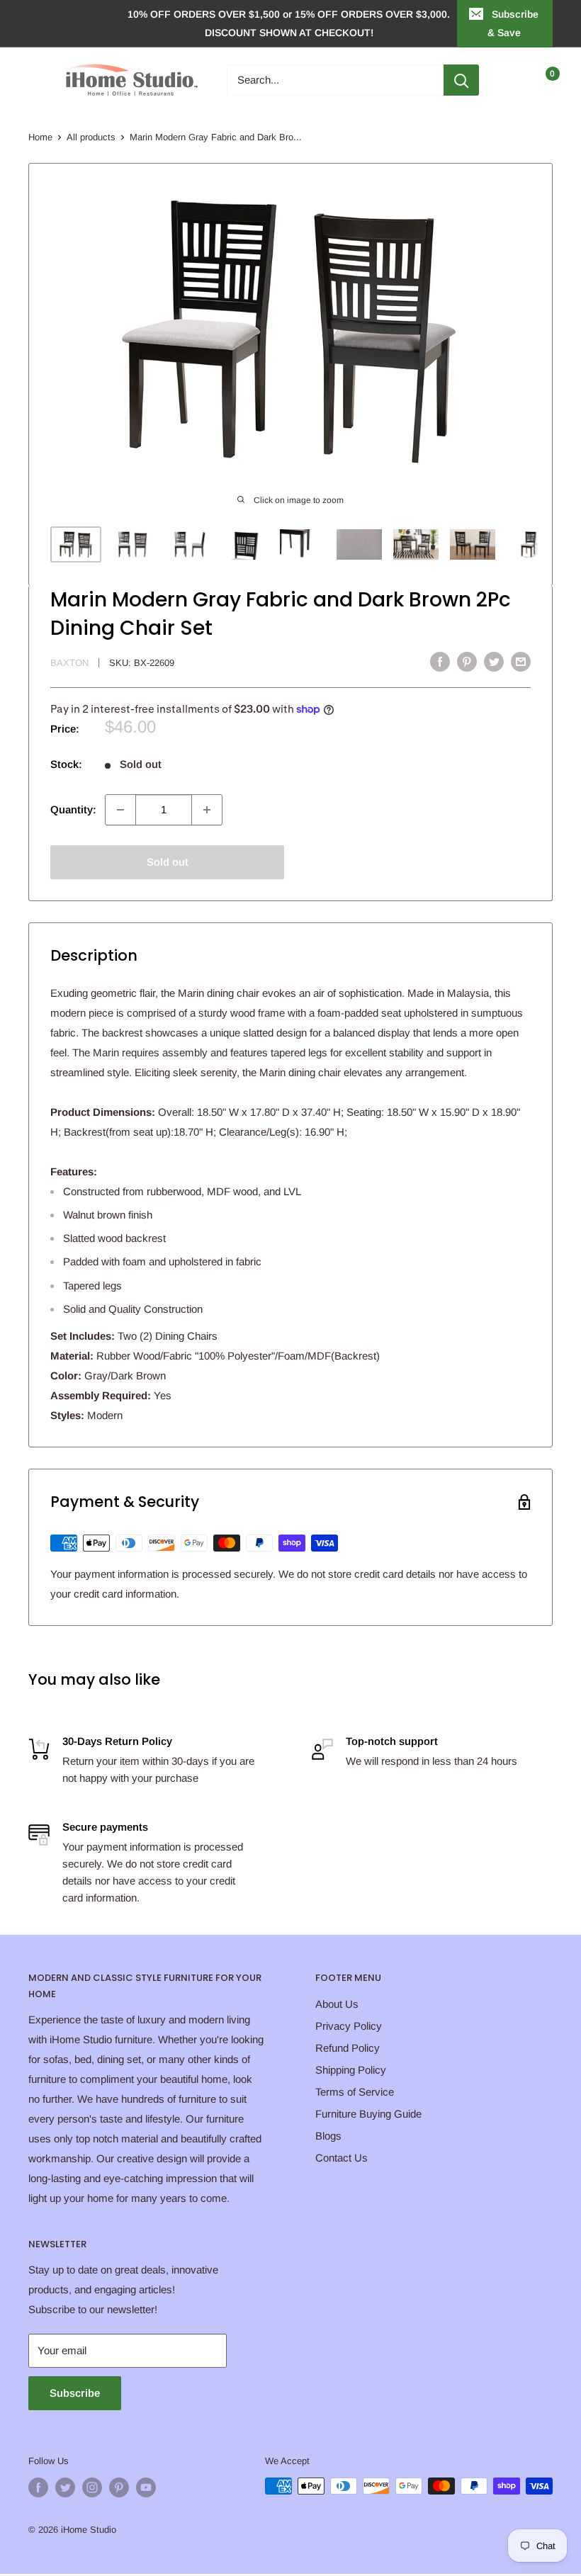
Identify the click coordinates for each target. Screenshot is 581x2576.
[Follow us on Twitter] (65, 2487)
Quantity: (73, 809)
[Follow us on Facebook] (38, 2487)
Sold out (168, 862)
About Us (337, 2004)
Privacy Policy (349, 2026)
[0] (541, 80)
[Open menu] (35, 80)
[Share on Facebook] (440, 661)
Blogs (328, 2136)
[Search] (461, 80)
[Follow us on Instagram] (92, 2487)
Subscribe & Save (513, 23)
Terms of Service (355, 2092)
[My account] (512, 80)
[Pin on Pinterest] (467, 661)
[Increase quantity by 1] (207, 810)
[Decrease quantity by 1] (120, 810)
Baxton (69, 663)
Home (40, 137)
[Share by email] (521, 661)
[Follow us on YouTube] (146, 2487)
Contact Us (342, 2158)
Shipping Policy (351, 2070)
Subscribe (75, 2393)
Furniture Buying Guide (368, 2114)
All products (91, 137)
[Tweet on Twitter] (494, 661)
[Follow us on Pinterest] (119, 2487)
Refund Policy (348, 2048)
